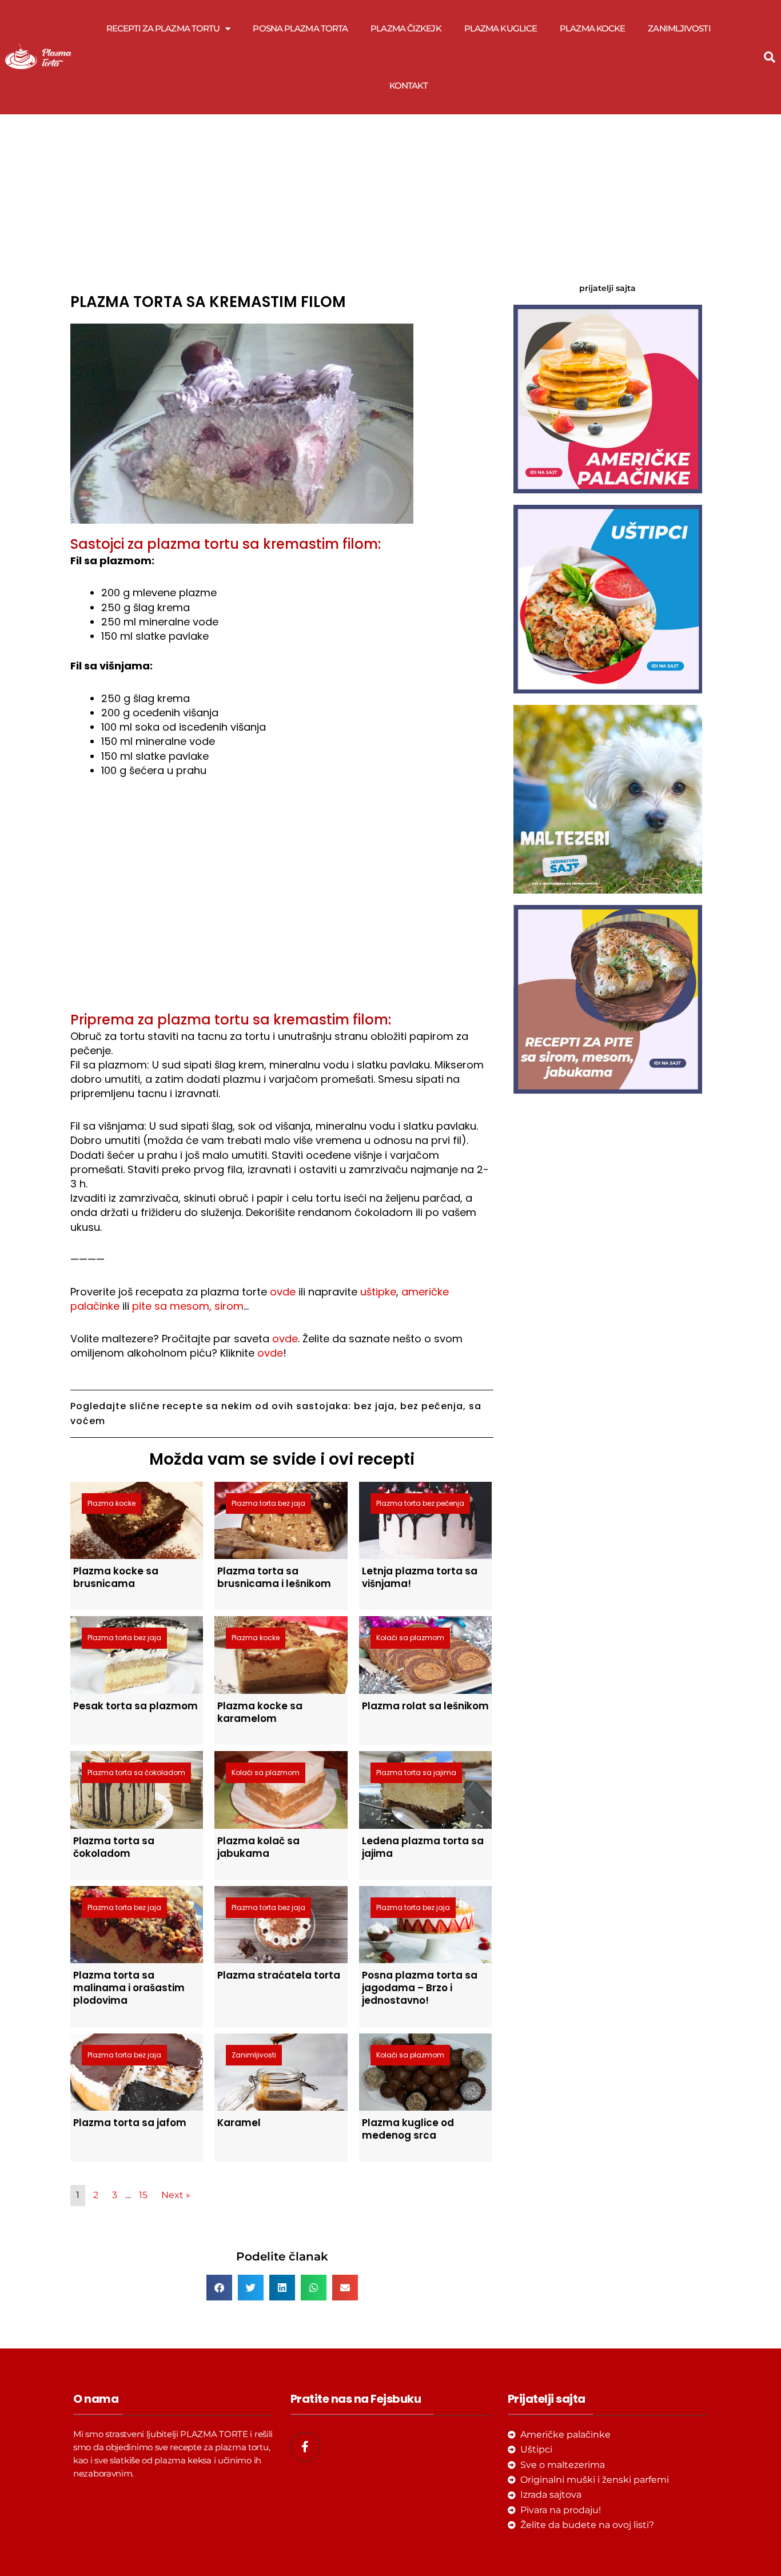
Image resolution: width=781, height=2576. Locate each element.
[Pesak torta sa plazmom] (137, 1654)
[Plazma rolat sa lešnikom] (425, 1654)
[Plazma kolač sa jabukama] (281, 1789)
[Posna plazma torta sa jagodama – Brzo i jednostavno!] (425, 1924)
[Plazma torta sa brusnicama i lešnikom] (281, 1520)
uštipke (378, 1292)
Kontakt (409, 85)
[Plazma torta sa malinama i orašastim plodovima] (137, 1924)
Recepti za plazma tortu (163, 28)
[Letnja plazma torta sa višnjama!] (425, 1520)
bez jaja (374, 1406)
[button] (770, 57)
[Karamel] (281, 2071)
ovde (283, 1292)
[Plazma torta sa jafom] (137, 2071)
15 (143, 2195)
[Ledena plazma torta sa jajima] (425, 1789)
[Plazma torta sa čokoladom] (137, 1789)
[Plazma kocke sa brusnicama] (137, 1520)
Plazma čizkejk (406, 28)
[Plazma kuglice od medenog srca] (425, 2071)
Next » (176, 2195)
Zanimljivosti (679, 28)
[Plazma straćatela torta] (281, 1924)
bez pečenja (432, 1406)
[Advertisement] (282, 200)
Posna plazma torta (300, 28)
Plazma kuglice (501, 28)
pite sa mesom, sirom (188, 1306)
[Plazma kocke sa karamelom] (281, 1654)
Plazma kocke (592, 28)
